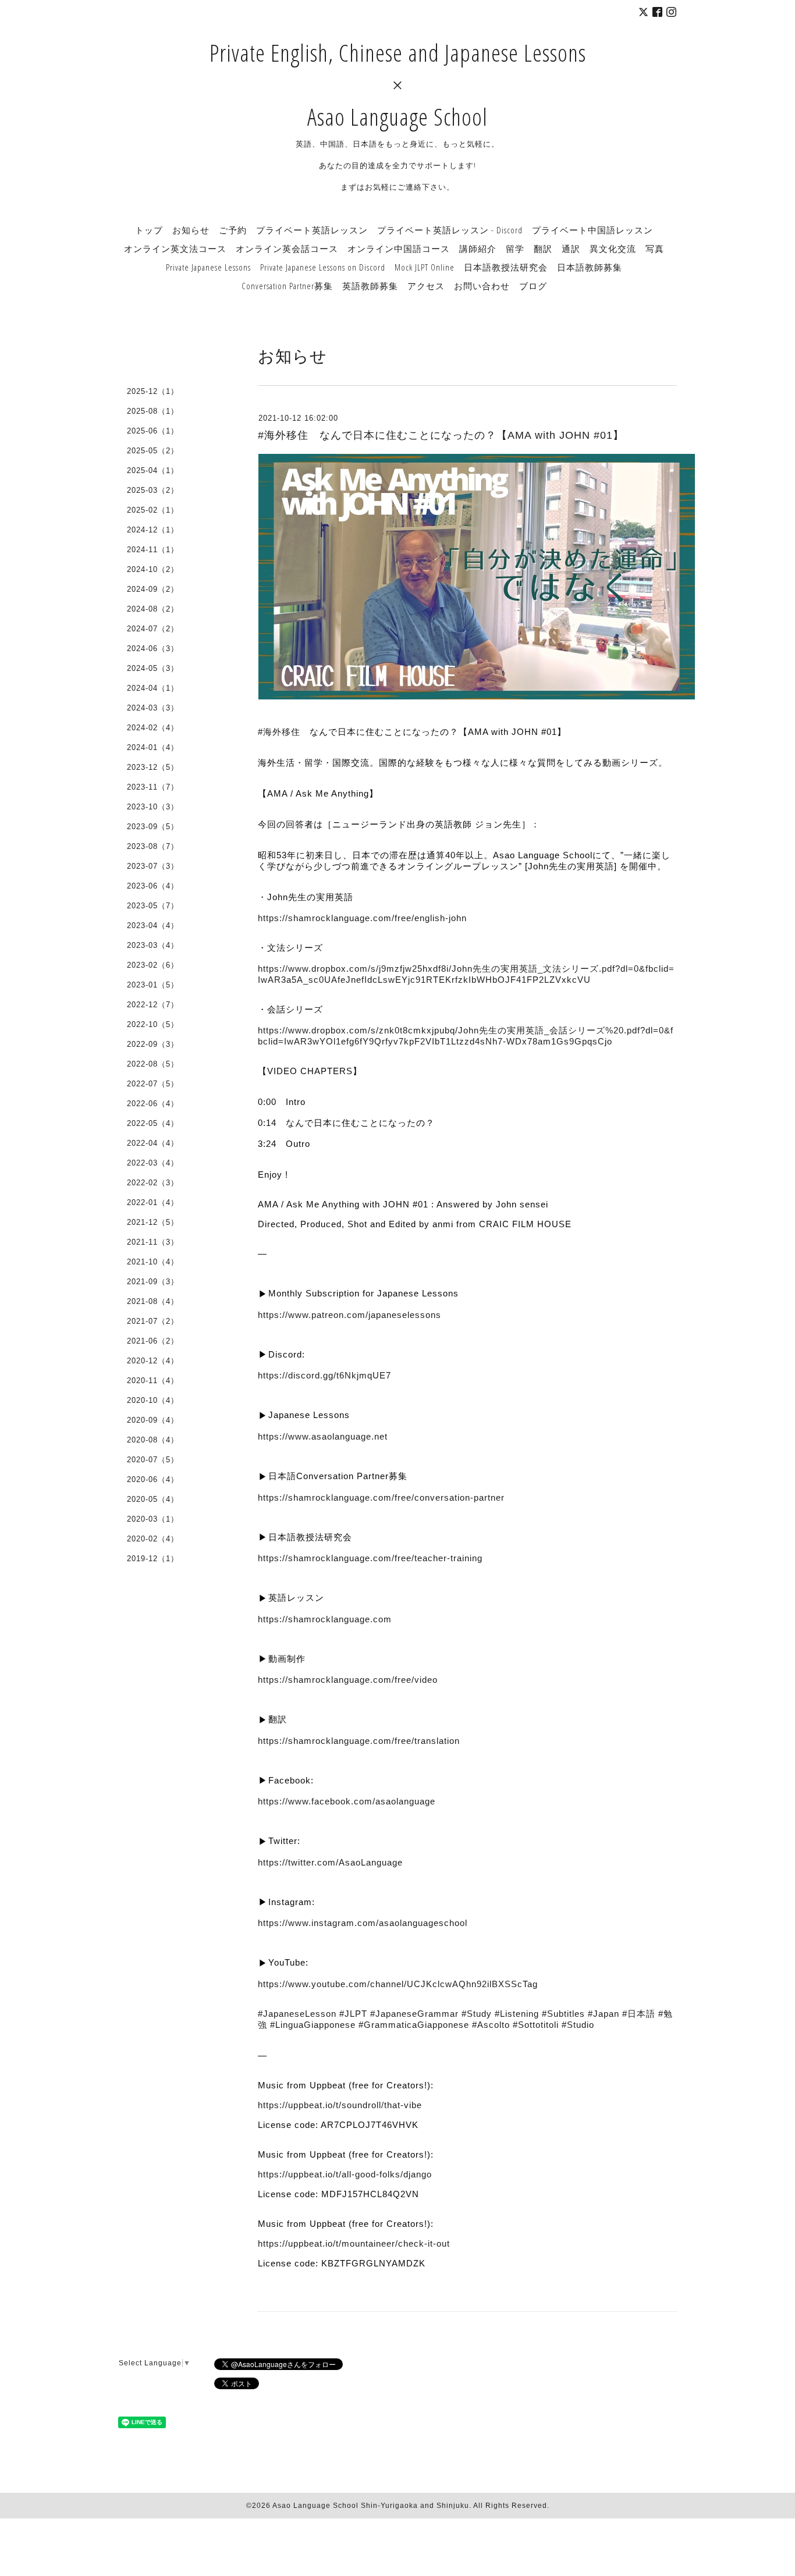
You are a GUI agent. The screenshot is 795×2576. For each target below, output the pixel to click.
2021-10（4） (153, 1262)
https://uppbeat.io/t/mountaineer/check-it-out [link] (354, 2243)
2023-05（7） (153, 906)
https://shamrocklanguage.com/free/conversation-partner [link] (381, 1497)
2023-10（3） (153, 807)
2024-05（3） (153, 668)
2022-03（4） (153, 1163)
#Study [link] (477, 2014)
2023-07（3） (153, 866)
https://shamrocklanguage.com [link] (325, 1619)
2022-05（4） (153, 1123)
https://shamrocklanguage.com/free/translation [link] (359, 1741)
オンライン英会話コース (287, 248)
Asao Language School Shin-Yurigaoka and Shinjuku (371, 2506)
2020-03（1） (153, 1519)
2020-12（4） (153, 1361)
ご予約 (233, 230)
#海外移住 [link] (279, 732)
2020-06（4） (153, 1479)
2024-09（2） (153, 589)
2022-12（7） (153, 1005)
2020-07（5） (153, 1460)
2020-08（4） (153, 1440)
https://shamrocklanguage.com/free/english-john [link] (362, 918)
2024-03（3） (153, 708)
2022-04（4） (153, 1143)
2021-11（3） (153, 1242)
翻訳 (543, 248)
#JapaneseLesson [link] (297, 2014)
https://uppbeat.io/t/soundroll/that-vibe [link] (340, 2105)
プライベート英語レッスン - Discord (450, 230)
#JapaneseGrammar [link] (414, 2014)
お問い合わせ (482, 286)
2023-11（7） (153, 787)
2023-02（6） (153, 965)
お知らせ (191, 230)
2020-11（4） (153, 1381)
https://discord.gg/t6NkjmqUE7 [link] (324, 1375)
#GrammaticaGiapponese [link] (414, 2025)
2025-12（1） (153, 391)
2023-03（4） (153, 945)
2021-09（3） (153, 1282)
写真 (655, 248)
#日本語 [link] (639, 2014)
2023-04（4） (153, 925)
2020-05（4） (153, 1499)
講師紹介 (478, 248)
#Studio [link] (578, 2025)
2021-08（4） (153, 1301)
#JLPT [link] (353, 2014)
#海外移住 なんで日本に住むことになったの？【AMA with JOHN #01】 (441, 435)
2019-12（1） (153, 1559)
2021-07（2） (153, 1321)
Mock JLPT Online (425, 267)
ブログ (533, 286)
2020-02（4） (153, 1539)
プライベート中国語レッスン (592, 230)
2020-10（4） (153, 1400)
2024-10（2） (153, 569)
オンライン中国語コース (399, 248)
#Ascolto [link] (491, 2025)
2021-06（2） (153, 1341)
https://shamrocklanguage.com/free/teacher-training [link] (370, 1558)
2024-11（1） (153, 550)
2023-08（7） (153, 846)
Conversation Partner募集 (287, 286)
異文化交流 (613, 248)
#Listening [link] (517, 2014)
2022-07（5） (153, 1084)
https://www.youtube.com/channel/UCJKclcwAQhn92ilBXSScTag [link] (398, 1984)
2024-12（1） (153, 530)
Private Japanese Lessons (208, 267)
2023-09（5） (153, 827)
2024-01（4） (153, 747)
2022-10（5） (153, 1024)
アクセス (426, 286)
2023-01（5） (153, 985)
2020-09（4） (153, 1420)
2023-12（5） (153, 767)
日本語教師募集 (590, 267)
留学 (515, 248)
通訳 (571, 248)
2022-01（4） (153, 1202)
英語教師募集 (370, 286)
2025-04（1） (153, 470)
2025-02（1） (153, 510)
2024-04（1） (153, 688)
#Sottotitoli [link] (536, 2025)
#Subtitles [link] (563, 2014)
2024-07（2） (153, 629)
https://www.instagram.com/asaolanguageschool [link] (363, 1923)
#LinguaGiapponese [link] (313, 2025)
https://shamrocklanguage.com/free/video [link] (348, 1680)
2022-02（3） (153, 1183)
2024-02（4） (153, 728)
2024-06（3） (153, 649)
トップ (149, 230)
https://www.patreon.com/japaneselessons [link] (349, 1315)
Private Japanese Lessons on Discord (323, 267)
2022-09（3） (153, 1044)
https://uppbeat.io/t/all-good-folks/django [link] (345, 2174)
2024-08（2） (153, 609)
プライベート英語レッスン (312, 230)
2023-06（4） (153, 886)
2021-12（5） (153, 1222)
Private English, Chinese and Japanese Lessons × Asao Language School (398, 85)
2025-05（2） (153, 451)
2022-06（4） (153, 1104)
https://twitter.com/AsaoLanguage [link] (330, 1862)
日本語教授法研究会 (506, 267)
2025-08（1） (153, 411)
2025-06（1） (153, 431)
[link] (347, 1801)
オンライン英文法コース (175, 248)
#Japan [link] (604, 2014)
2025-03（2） (153, 490)
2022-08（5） (153, 1064)
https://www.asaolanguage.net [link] (323, 1436)
